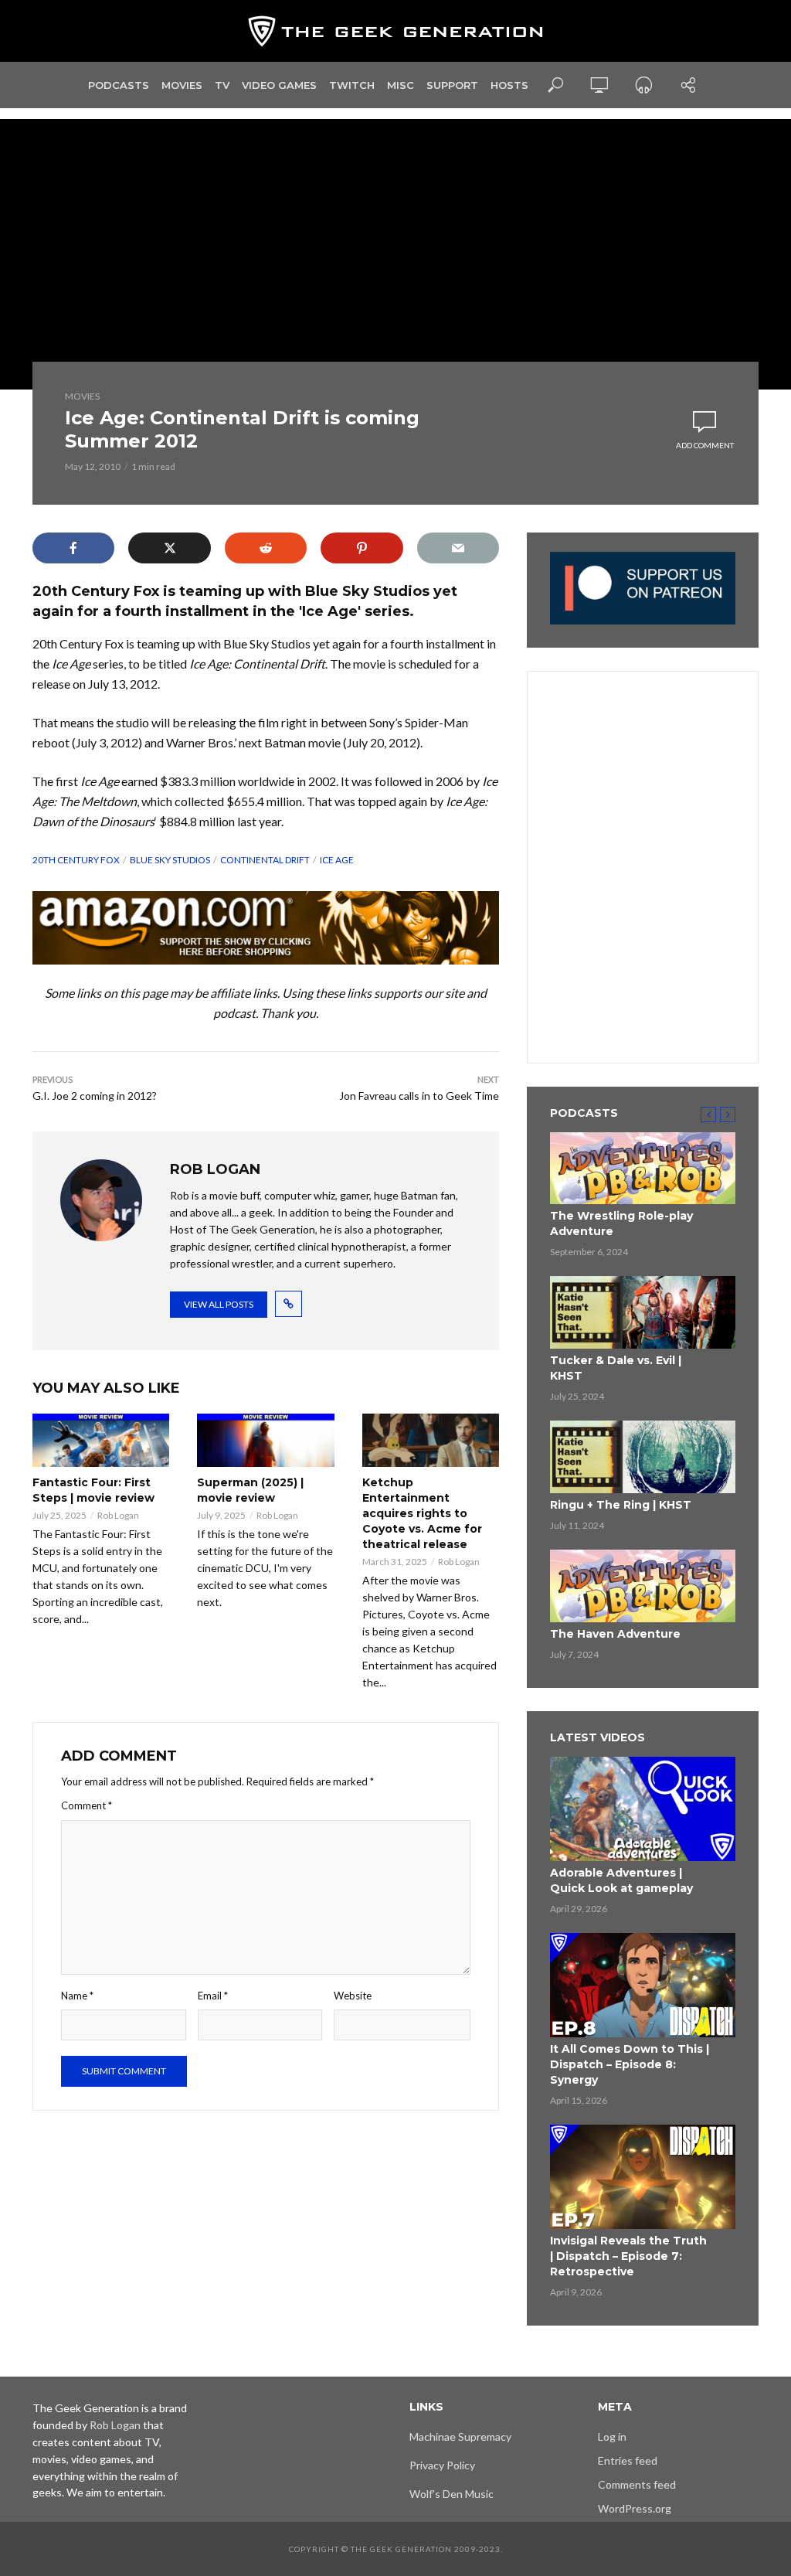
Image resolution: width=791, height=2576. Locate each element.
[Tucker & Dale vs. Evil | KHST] (643, 1312)
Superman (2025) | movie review (250, 1490)
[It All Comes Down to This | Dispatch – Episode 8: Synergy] (643, 1985)
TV (222, 85)
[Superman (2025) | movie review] (265, 1440)
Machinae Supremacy (460, 2436)
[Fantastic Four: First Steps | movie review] (101, 1440)
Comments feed (637, 2484)
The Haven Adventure (615, 1634)
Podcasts (119, 85)
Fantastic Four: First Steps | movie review (93, 1490)
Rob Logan (118, 1515)
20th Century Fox (76, 860)
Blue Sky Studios (170, 860)
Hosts (509, 85)
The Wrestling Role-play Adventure (621, 1223)
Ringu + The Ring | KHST (621, 1505)
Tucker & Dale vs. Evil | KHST (616, 1368)
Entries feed (628, 2460)
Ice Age (337, 860)
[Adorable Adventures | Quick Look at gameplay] (643, 1809)
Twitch (352, 85)
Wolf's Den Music (452, 2494)
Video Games (279, 85)
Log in (612, 2436)
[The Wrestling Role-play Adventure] (643, 1169)
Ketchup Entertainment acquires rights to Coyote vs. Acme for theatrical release (422, 1513)
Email (213, 1996)
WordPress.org (635, 2508)
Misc (401, 85)
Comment (87, 1805)
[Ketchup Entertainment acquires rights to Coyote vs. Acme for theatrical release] (431, 1440)
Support (452, 85)
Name (77, 1996)
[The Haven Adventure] (643, 1586)
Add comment (705, 445)
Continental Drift (265, 860)
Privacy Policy (442, 2465)
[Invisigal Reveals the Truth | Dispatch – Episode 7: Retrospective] (643, 2177)
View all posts (219, 1304)
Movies (182, 85)
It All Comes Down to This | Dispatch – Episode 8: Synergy (630, 2064)
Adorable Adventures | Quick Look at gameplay (621, 1880)
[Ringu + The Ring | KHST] (643, 1457)
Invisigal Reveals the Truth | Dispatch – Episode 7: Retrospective (628, 2256)
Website (353, 1996)
